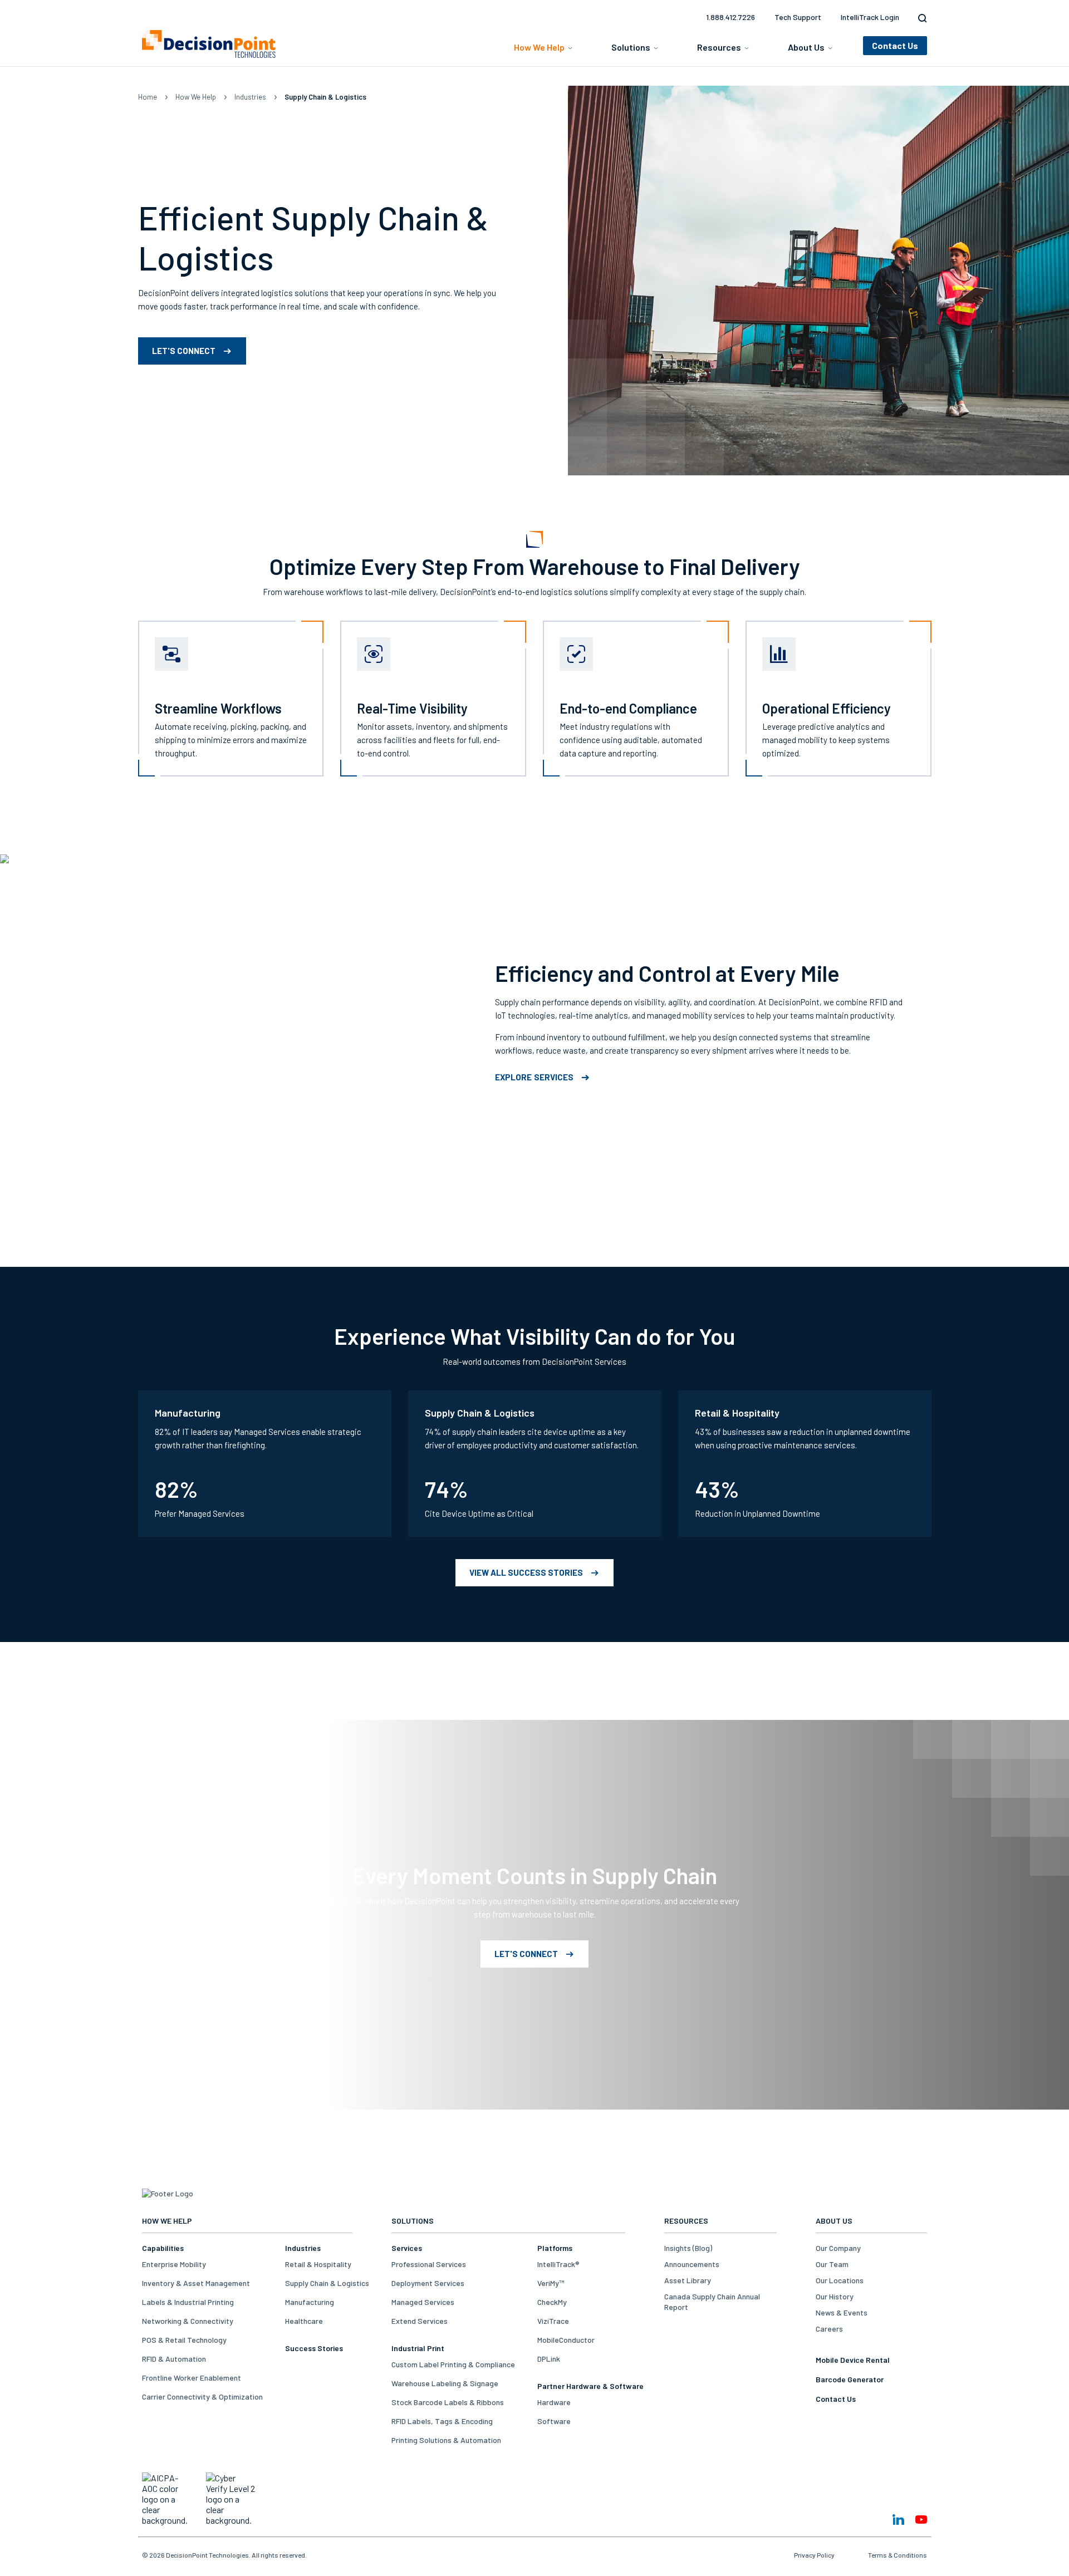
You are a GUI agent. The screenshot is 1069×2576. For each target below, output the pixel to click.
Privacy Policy (814, 2555)
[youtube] (921, 2520)
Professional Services (429, 2264)
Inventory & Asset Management (196, 2283)
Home (148, 97)
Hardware (554, 2402)
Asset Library (688, 2280)
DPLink (549, 2359)
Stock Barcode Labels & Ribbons (448, 2402)
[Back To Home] (209, 44)
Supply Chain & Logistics (327, 2283)
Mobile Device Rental (853, 2360)
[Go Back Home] (168, 2193)
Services (407, 2248)
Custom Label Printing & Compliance (453, 2364)
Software (554, 2421)
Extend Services (420, 2321)
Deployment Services (428, 2283)
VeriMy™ (551, 2283)
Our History (835, 2296)
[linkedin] (898, 2520)
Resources (719, 47)
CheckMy (552, 2302)
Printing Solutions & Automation (446, 2440)
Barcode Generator (850, 2379)
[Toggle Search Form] (920, 18)
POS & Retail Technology (184, 2340)
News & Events (842, 2312)
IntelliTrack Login (870, 17)
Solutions (631, 47)
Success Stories (314, 2348)
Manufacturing (310, 2302)
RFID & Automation (174, 2359)
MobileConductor (566, 2340)
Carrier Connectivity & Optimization (202, 2396)
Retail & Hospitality (318, 2264)
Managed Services (423, 2302)
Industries (250, 97)
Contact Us (836, 2399)
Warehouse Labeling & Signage (445, 2383)
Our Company (838, 2248)
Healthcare (304, 2321)
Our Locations (840, 2280)
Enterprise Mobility (174, 2264)
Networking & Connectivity (188, 2321)
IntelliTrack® (558, 2264)
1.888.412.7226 (730, 17)
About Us (806, 47)
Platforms (555, 2248)
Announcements (692, 2264)
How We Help (539, 47)
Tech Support (798, 17)
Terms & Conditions (898, 2555)
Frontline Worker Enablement (192, 2378)
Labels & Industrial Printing (188, 2302)
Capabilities (163, 2248)
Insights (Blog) (688, 2248)
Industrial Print (418, 2348)
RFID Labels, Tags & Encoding (442, 2421)
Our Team (832, 2264)
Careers (829, 2329)
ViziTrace (553, 2321)
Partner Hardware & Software (590, 2386)
